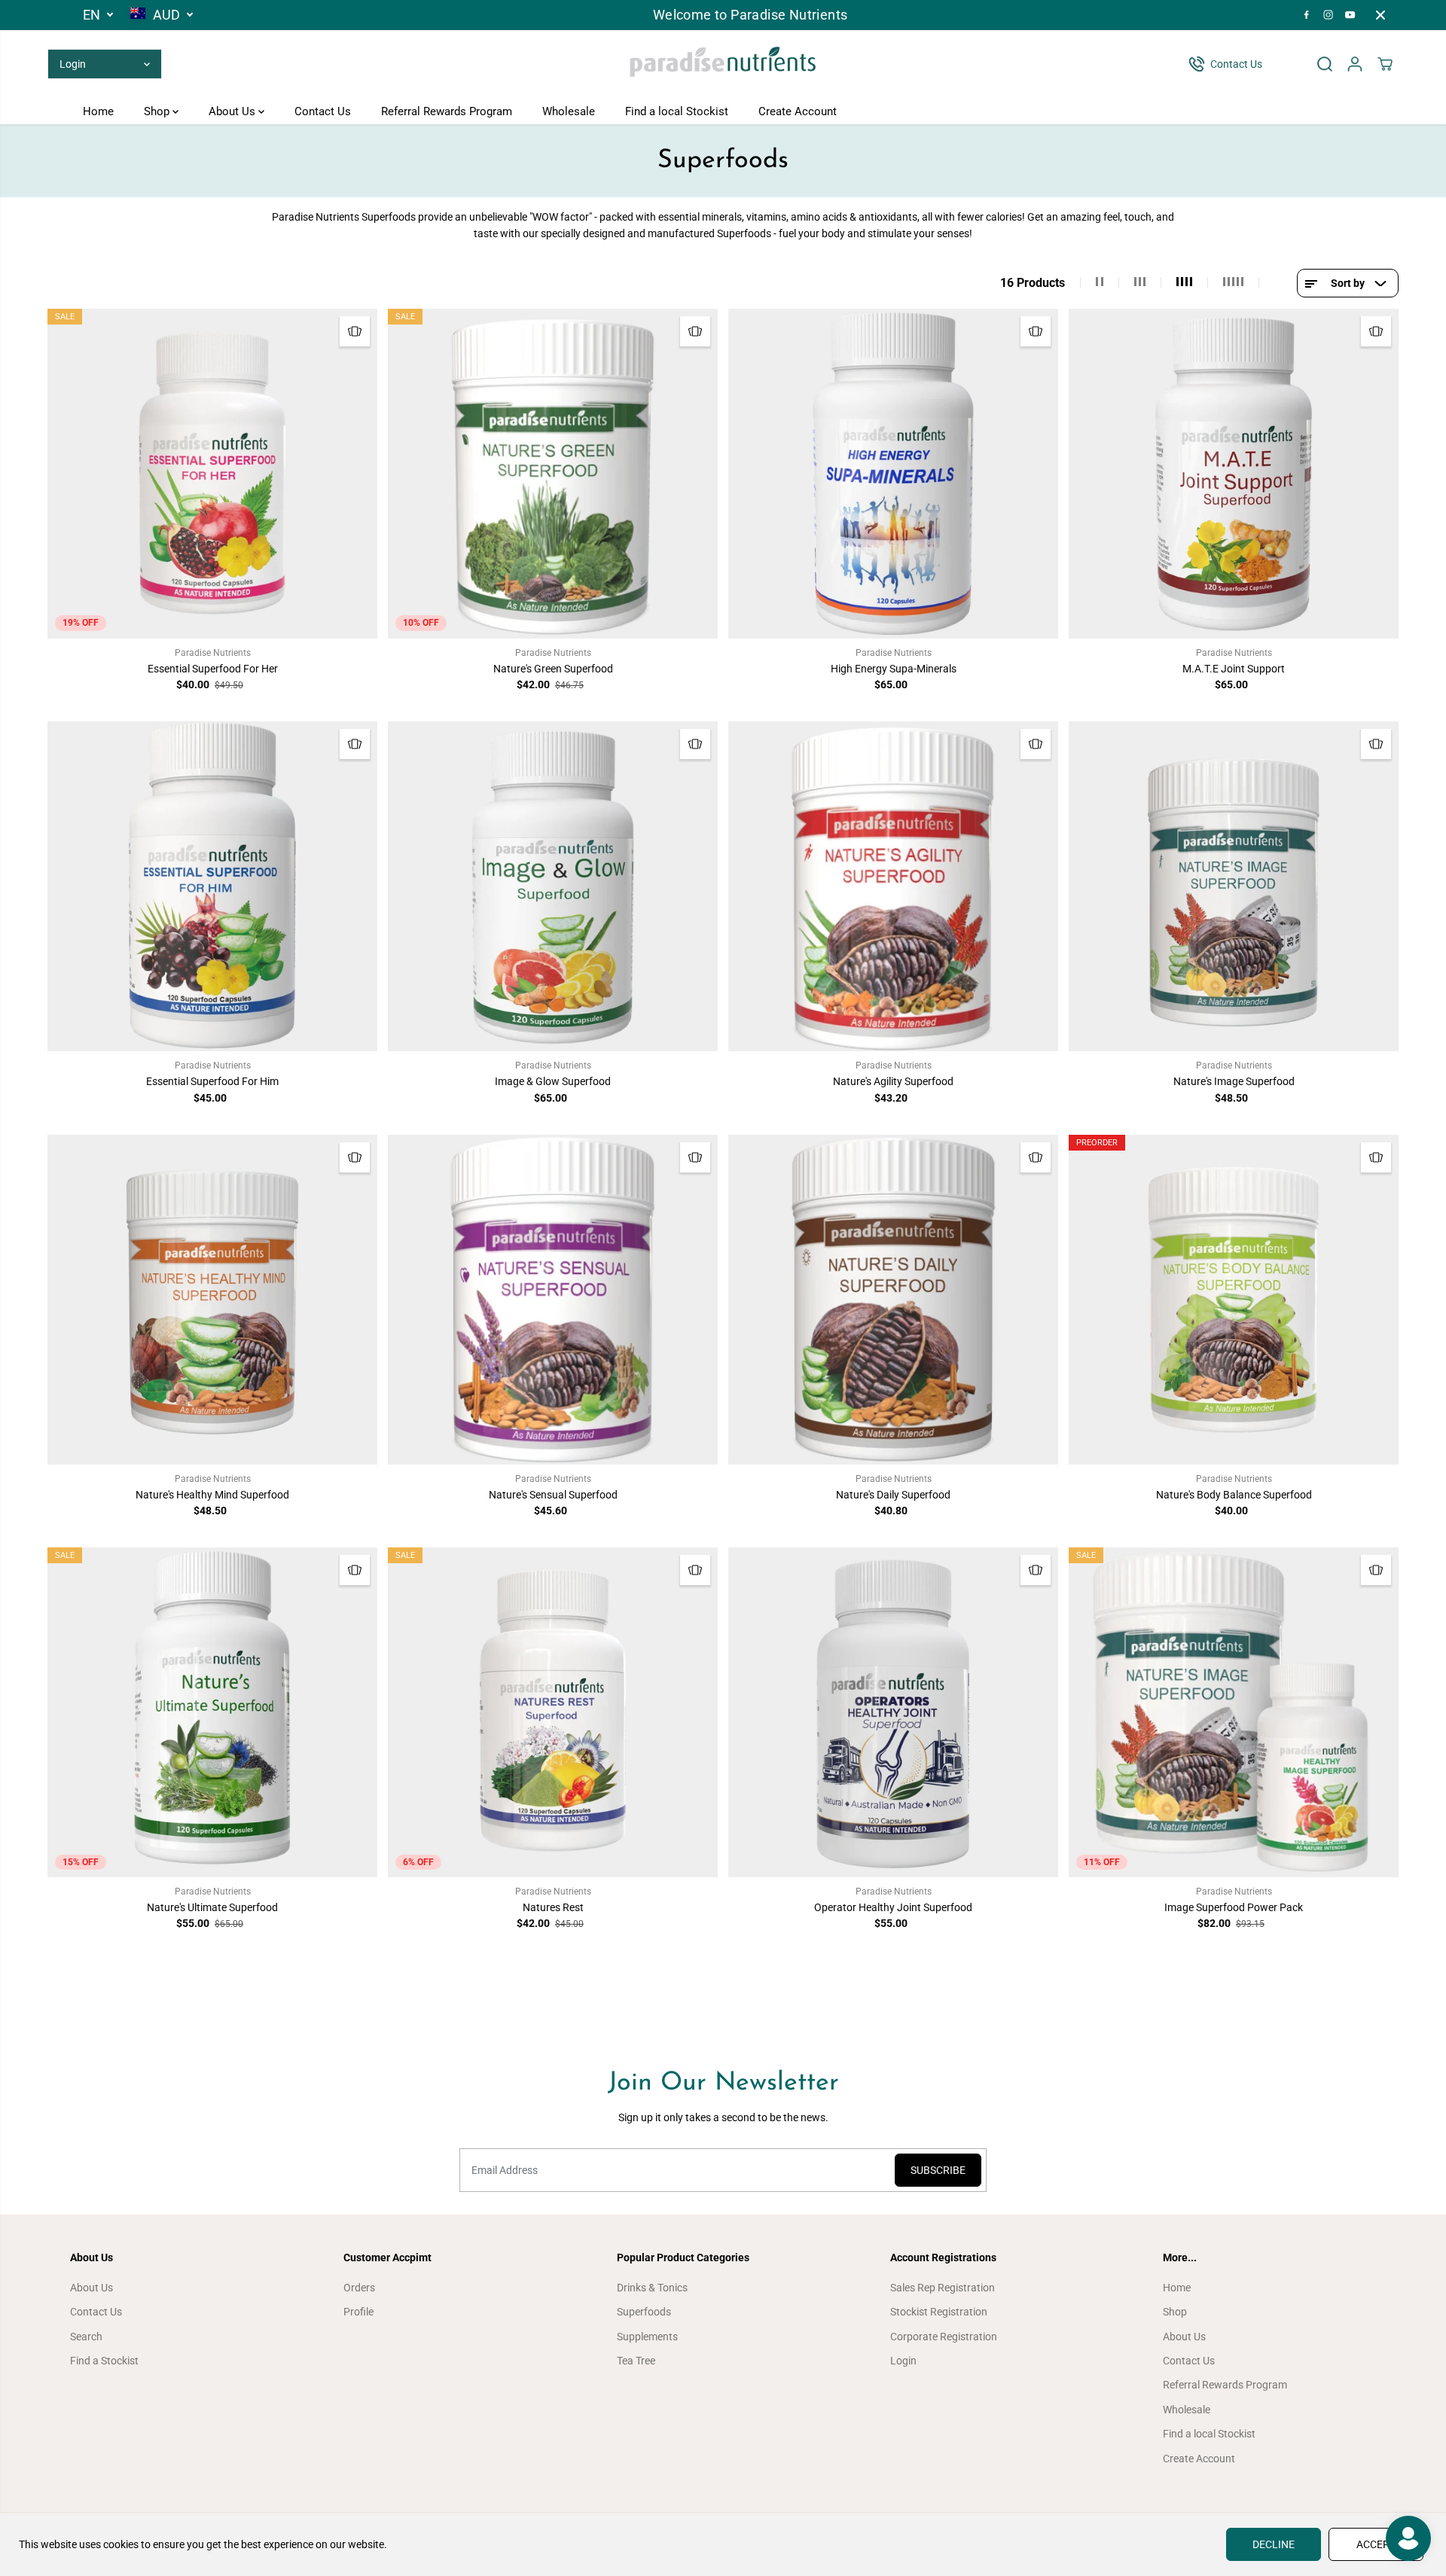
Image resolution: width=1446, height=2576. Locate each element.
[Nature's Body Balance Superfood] (1234, 1300)
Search (86, 2337)
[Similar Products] (355, 331)
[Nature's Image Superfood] (1234, 886)
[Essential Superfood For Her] (212, 474)
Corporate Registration (944, 2337)
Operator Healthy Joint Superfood (893, 1907)
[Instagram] (1329, 15)
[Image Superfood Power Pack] (1234, 1712)
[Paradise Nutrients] (723, 64)
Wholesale (569, 111)
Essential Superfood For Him (212, 1081)
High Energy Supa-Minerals (894, 669)
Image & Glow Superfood (553, 1081)
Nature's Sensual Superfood (553, 1495)
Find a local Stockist (677, 111)
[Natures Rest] (553, 1712)
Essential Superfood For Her (213, 669)
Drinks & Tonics (652, 2288)
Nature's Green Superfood (553, 669)
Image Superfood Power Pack (1234, 1907)
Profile (358, 2312)
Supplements (647, 2337)
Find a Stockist (104, 2361)
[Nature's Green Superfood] (553, 474)
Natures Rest (553, 1907)
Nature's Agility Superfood (893, 1081)
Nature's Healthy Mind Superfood (212, 1495)
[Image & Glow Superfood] (553, 886)
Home (98, 111)
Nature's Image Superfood (1234, 1081)
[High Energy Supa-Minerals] (893, 474)
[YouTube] (1350, 15)
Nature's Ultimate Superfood (212, 1907)
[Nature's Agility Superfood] (893, 886)
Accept (1376, 2544)
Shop (158, 111)
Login (903, 2361)
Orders (359, 2288)
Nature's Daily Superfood (893, 1495)
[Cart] (1385, 64)
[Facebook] (1307, 15)
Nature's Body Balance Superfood (1234, 1495)
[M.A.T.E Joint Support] (1234, 474)
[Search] (1325, 64)
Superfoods (644, 2312)
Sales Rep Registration (943, 2288)
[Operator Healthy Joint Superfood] (893, 1712)
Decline (1274, 2544)
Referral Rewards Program (447, 111)
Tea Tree (636, 2361)
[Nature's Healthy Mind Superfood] (212, 1300)
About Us (233, 111)
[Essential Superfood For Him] (212, 886)
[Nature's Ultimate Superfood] (212, 1712)
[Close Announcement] (1380, 15)
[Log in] (1355, 64)
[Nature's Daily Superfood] (893, 1300)
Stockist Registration (939, 2312)
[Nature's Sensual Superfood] (553, 1300)
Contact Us (323, 111)
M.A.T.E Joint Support (1234, 669)
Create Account (798, 111)
